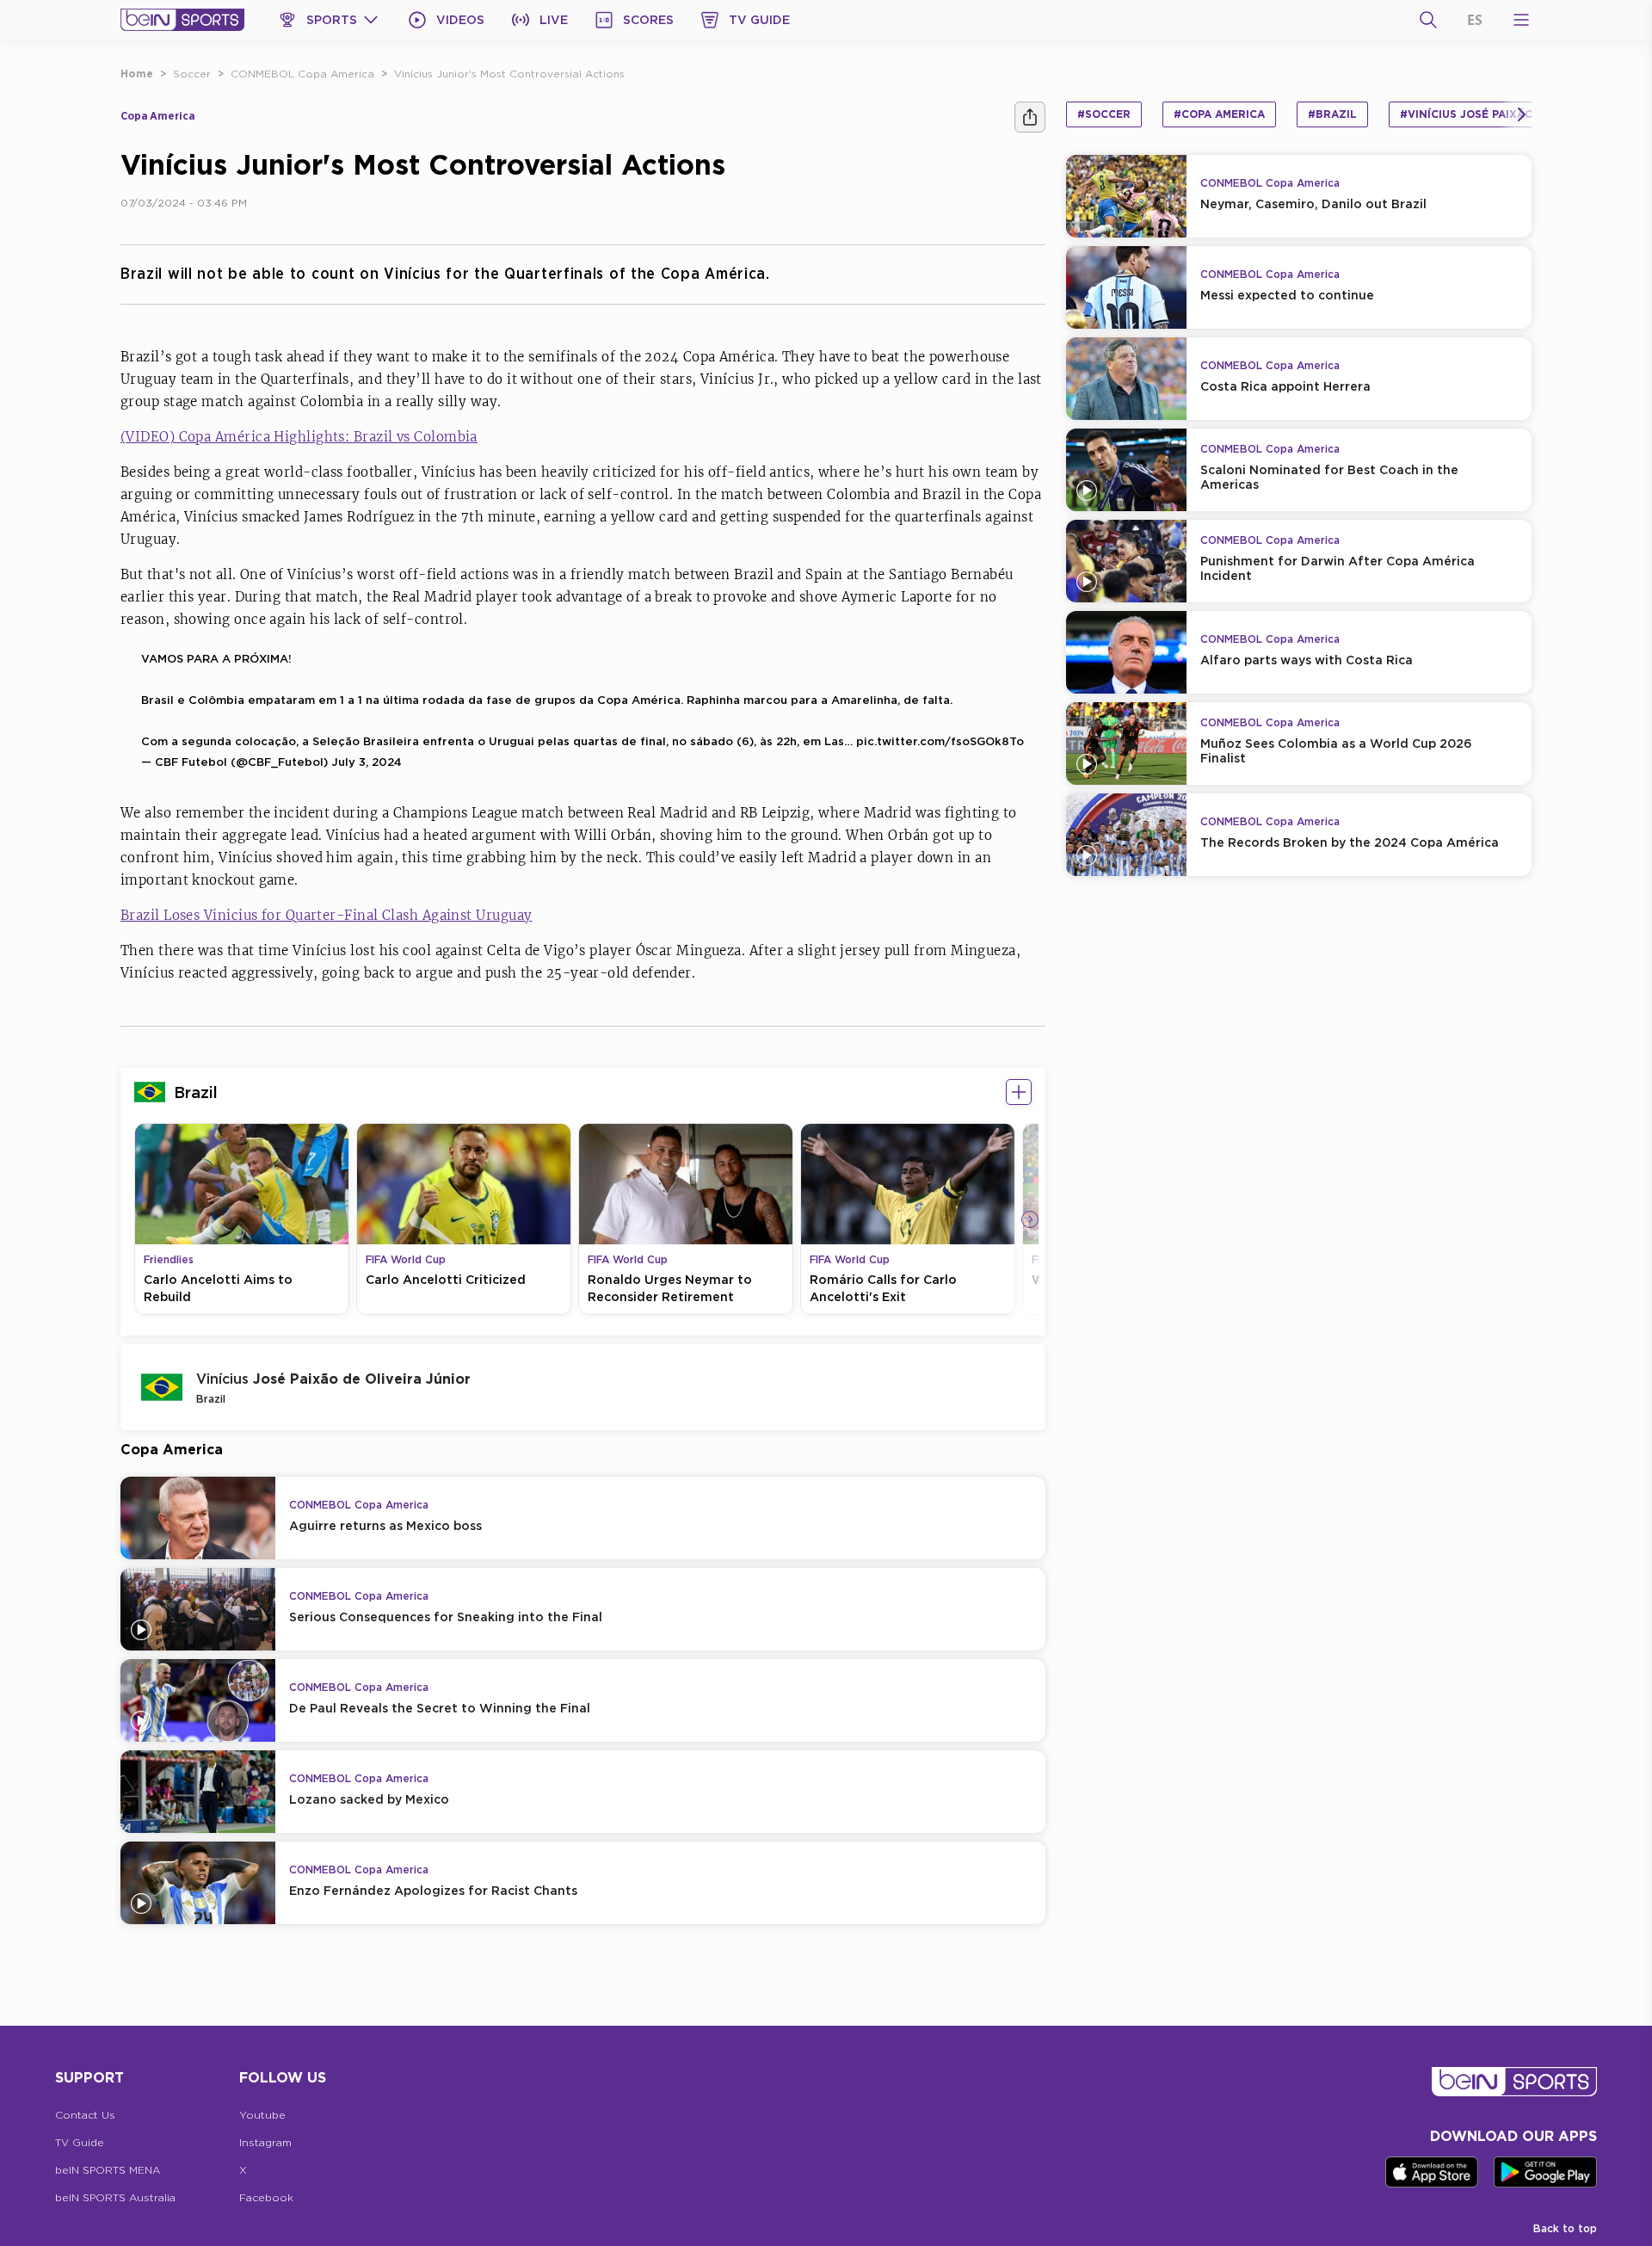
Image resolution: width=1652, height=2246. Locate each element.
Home (137, 74)
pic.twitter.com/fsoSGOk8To (940, 741)
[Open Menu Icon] (1521, 20)
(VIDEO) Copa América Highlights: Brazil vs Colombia (299, 437)
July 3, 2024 (367, 762)
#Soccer (1104, 114)
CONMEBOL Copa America (302, 74)
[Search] (1428, 20)
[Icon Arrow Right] (1030, 1219)
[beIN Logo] (182, 20)
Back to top (1565, 2228)
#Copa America (1219, 114)
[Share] (1030, 117)
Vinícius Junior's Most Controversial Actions (509, 74)
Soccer (192, 74)
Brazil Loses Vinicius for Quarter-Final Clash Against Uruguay (326, 915)
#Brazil (1332, 114)
